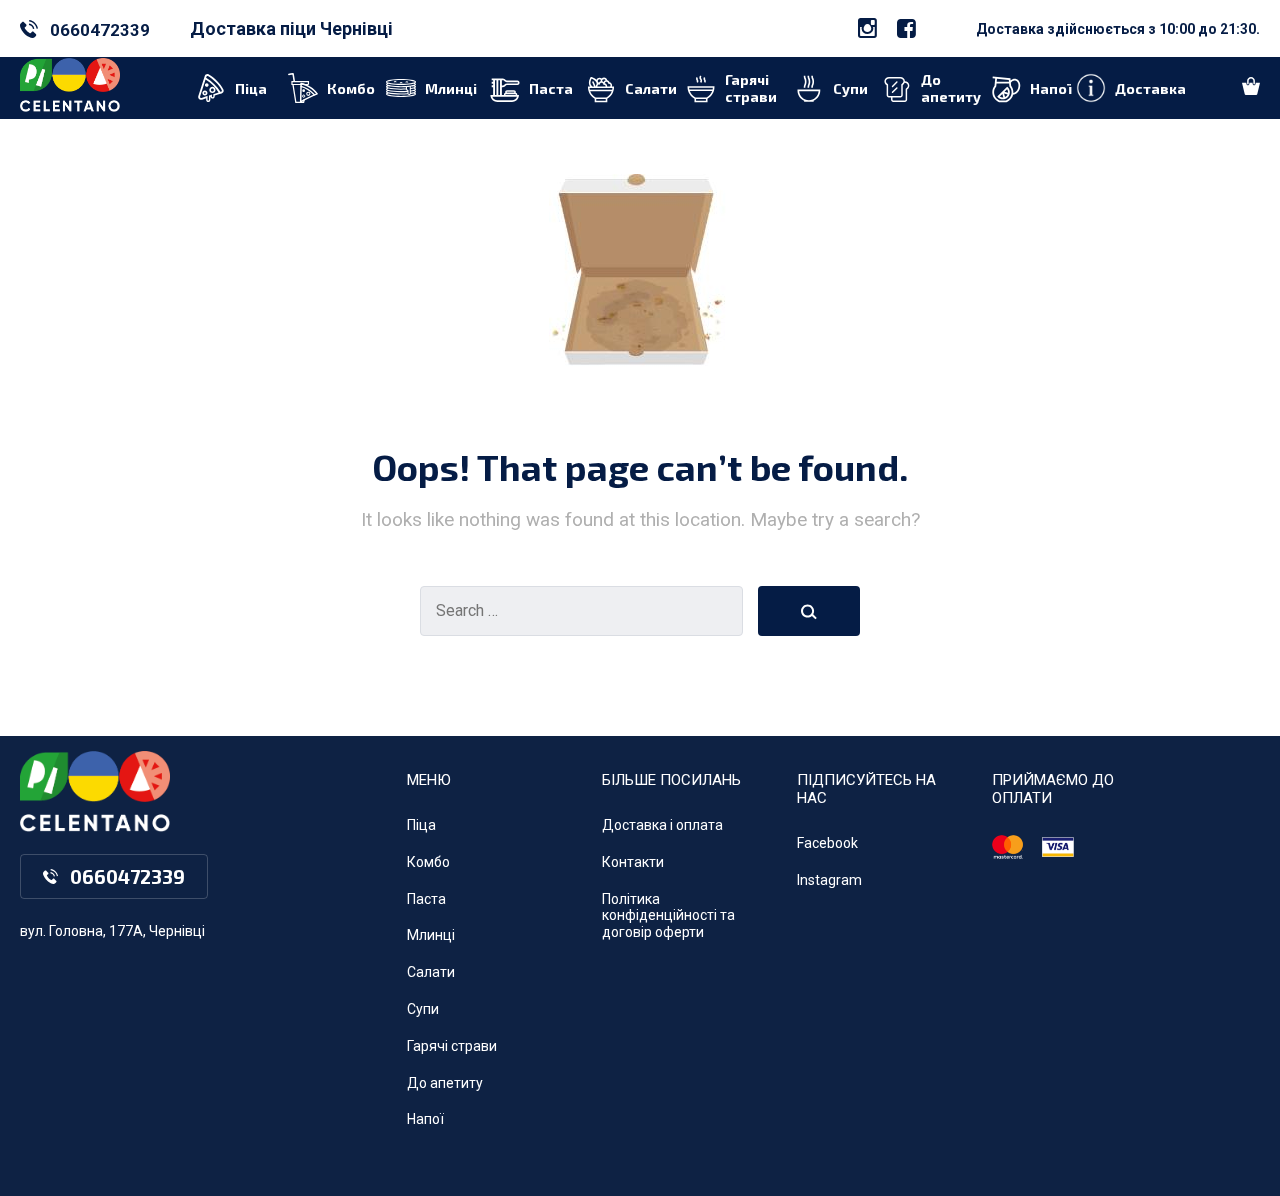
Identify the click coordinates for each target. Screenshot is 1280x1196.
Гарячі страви (452, 1046)
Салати (431, 972)
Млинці (431, 935)
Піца (421, 825)
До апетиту (445, 1083)
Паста (426, 899)
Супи (423, 1009)
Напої (425, 1119)
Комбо (428, 862)
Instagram (829, 880)
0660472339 (100, 30)
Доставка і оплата (662, 825)
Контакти (633, 862)
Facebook (827, 843)
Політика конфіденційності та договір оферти (668, 916)
